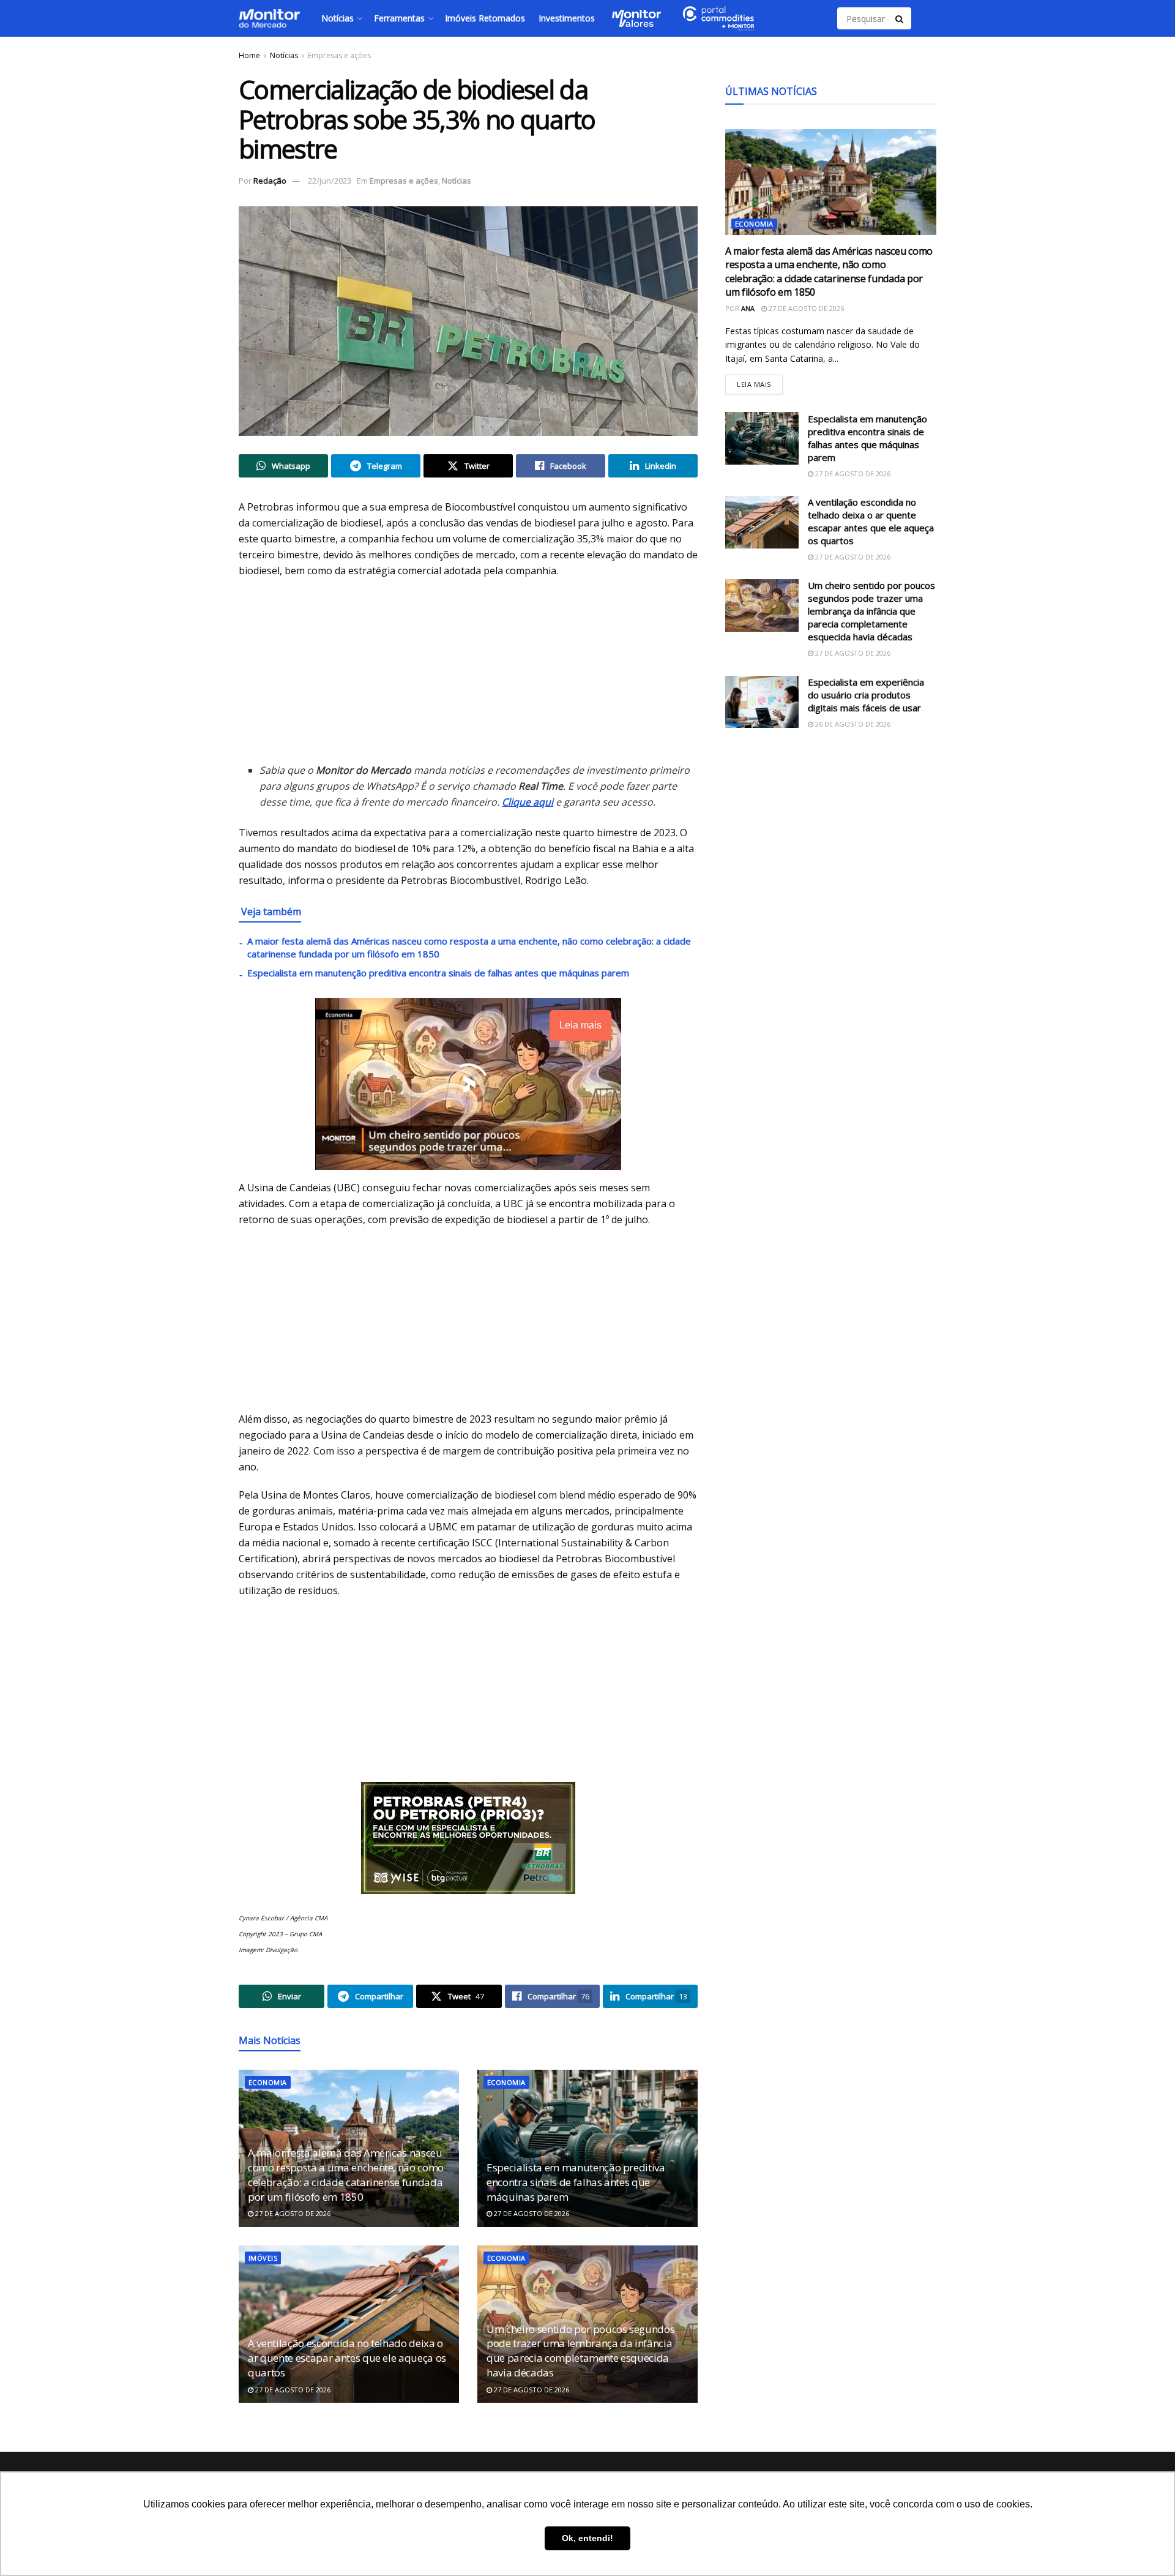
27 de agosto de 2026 (292, 2213)
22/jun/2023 (330, 181)
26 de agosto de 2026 (852, 724)
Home (249, 55)
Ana (748, 308)
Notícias (338, 18)
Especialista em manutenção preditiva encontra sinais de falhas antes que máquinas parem (438, 973)
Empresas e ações (339, 55)
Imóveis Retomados (485, 18)
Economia (268, 2082)
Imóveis (263, 2258)
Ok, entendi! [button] (587, 2538)
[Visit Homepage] (269, 18)
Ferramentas (399, 18)
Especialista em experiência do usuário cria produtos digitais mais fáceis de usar (866, 695)
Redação (270, 181)
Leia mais (760, 382)
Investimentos (567, 18)
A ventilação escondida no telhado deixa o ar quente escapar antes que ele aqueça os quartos (347, 2358)
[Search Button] (900, 18)
